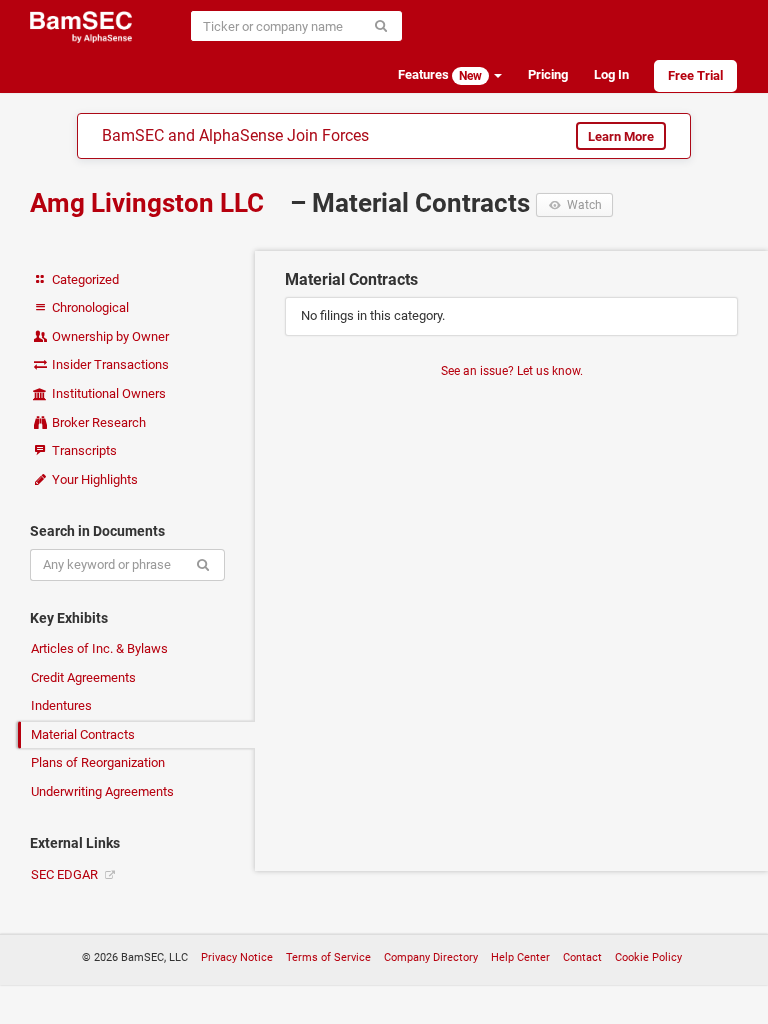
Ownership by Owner (109, 336)
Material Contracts (83, 734)
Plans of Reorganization (98, 762)
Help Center (520, 957)
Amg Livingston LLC (150, 203)
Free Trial (695, 75)
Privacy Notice (237, 957)
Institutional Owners (107, 393)
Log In (611, 74)
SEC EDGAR (66, 874)
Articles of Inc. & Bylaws (99, 648)
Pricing (548, 74)
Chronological (89, 307)
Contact (582, 957)
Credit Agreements (83, 677)
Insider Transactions (109, 364)
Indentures (61, 705)
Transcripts (83, 450)
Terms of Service (328, 957)
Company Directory (431, 957)
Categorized (84, 279)
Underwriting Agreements (102, 791)
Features (440, 75)
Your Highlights (93, 479)
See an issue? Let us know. (512, 371)
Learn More (621, 136)
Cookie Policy (648, 957)
